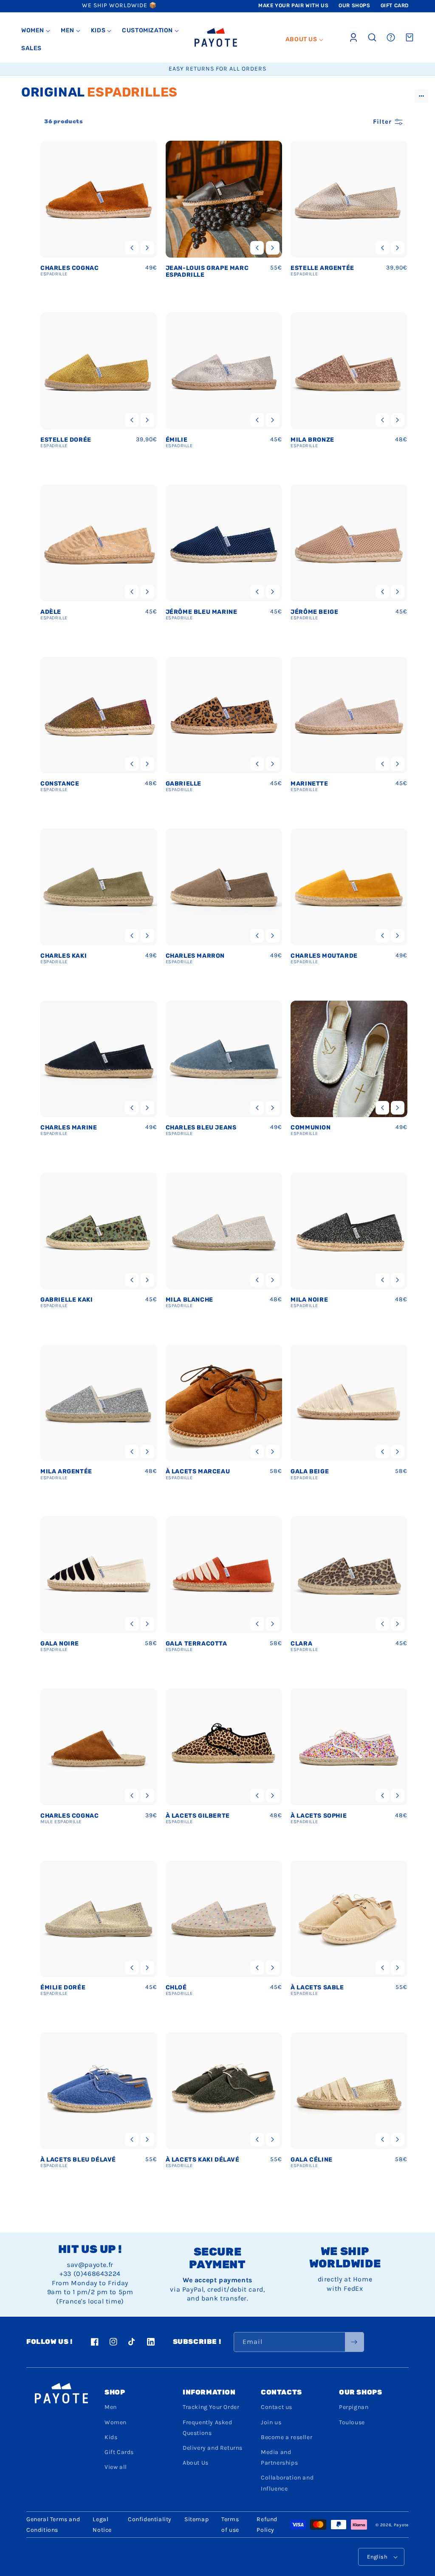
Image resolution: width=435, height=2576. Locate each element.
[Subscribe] (354, 2342)
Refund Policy (267, 2525)
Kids (111, 2437)
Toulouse (352, 2422)
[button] (36, 31)
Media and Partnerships (279, 2457)
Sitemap (196, 2519)
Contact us (277, 2407)
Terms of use (230, 2525)
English (377, 2557)
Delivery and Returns (213, 2448)
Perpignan (354, 2407)
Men (111, 2407)
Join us (271, 2422)
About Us (196, 2463)
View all (116, 2467)
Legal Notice (102, 2525)
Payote (401, 2525)
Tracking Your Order (211, 2407)
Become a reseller (287, 2437)
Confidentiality (150, 2519)
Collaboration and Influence (287, 2483)
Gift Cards (119, 2452)
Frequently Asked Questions (208, 2428)
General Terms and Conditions (53, 2525)
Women (116, 2422)
